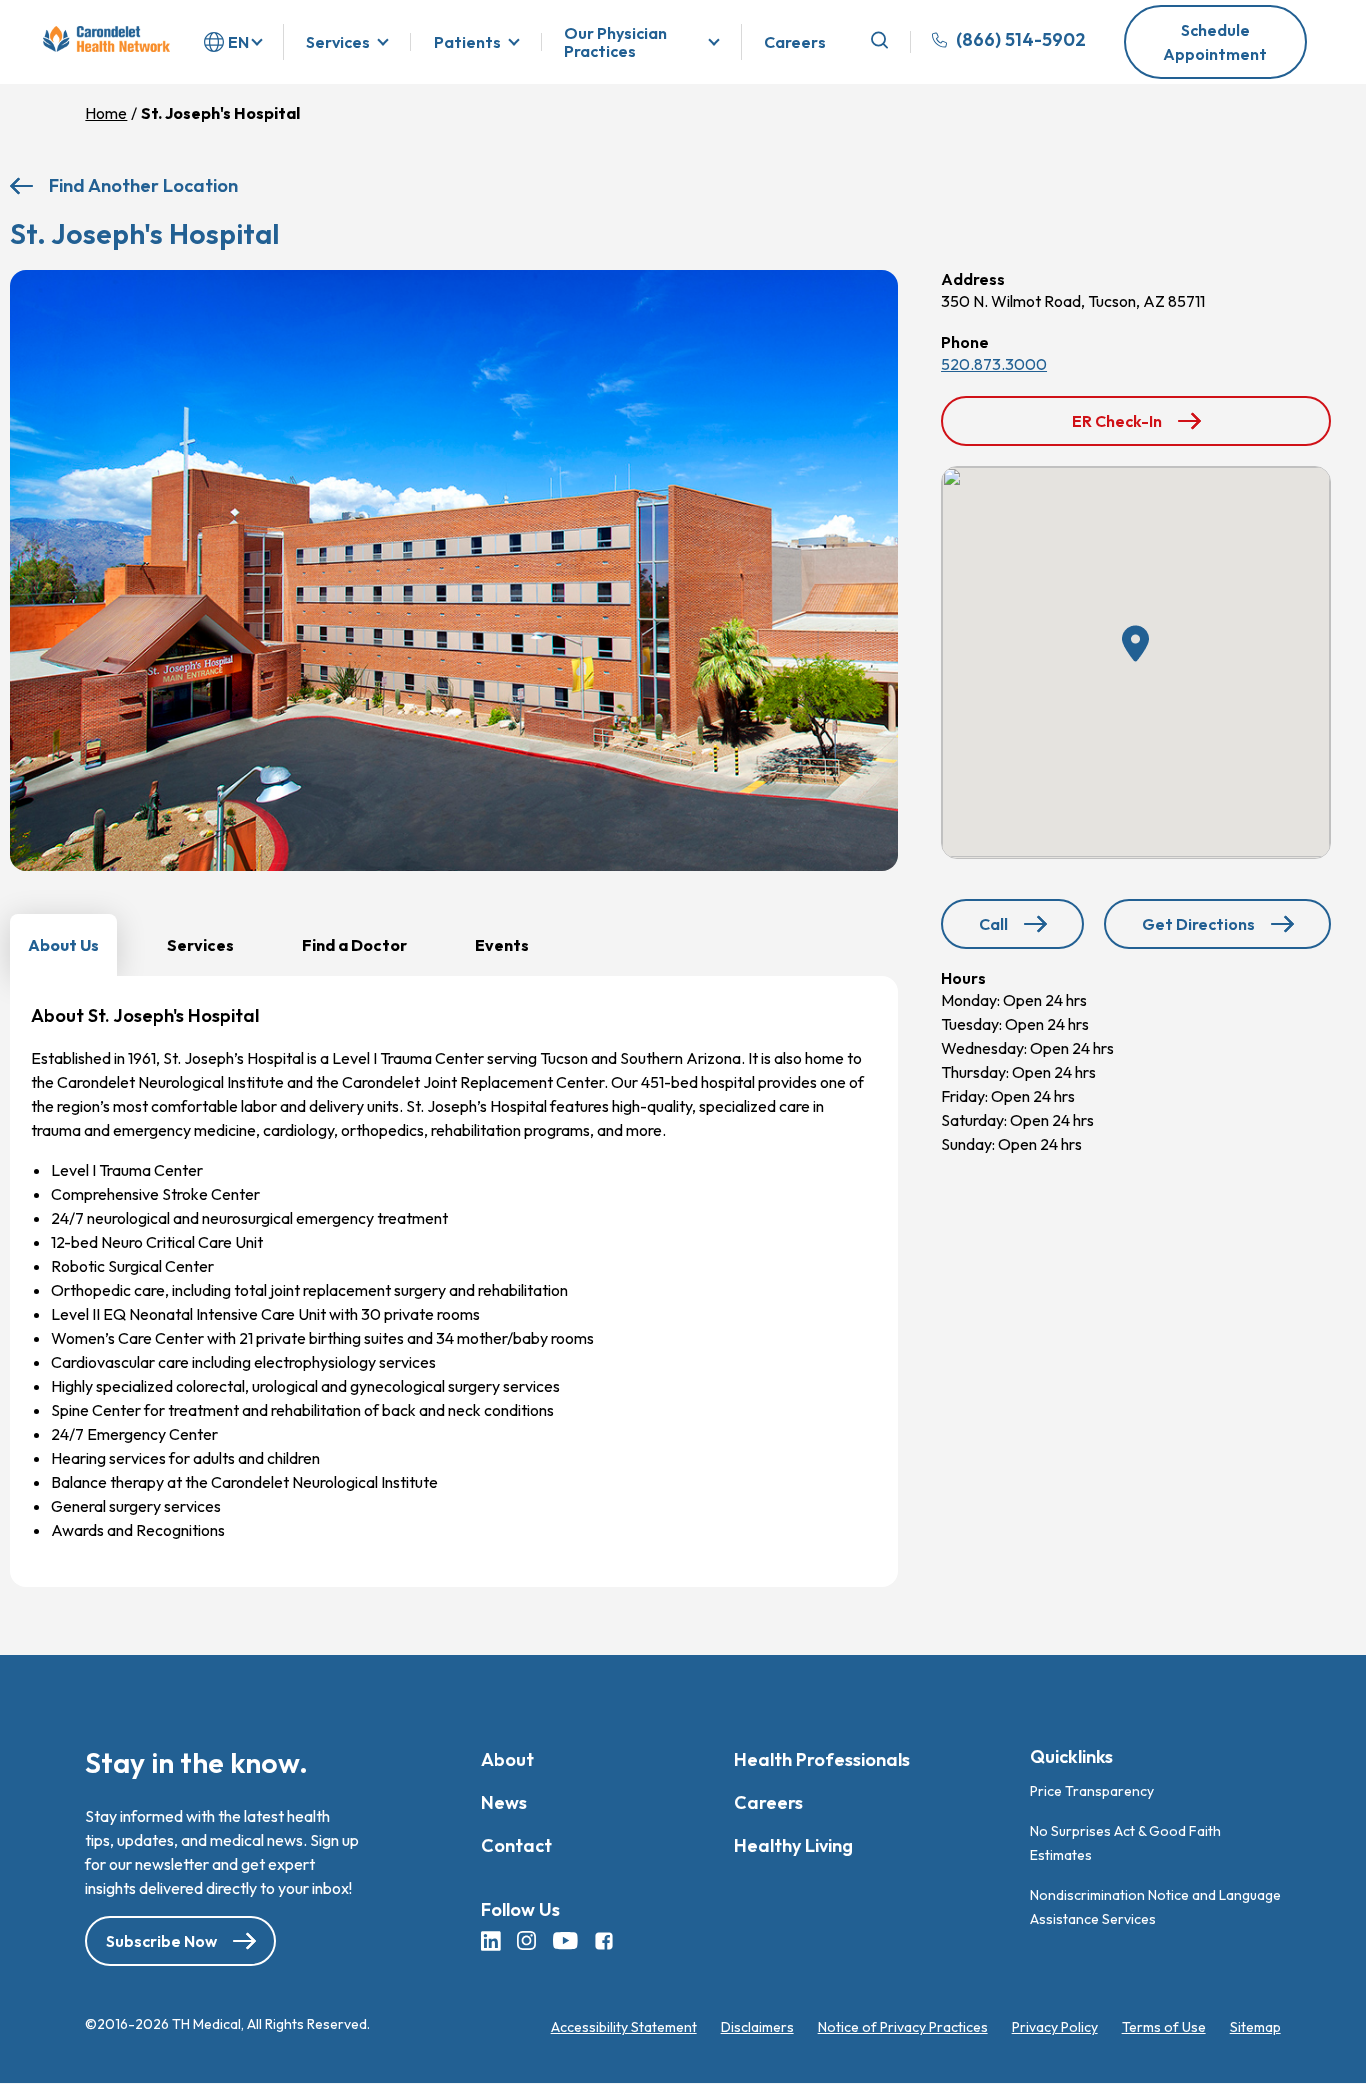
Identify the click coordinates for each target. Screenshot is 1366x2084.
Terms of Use (1164, 2027)
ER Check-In (1127, 428)
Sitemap (1255, 2027)
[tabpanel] (454, 1281)
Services (338, 42)
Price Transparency (1092, 1791)
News (504, 1802)
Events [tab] (502, 945)
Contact (516, 1845)
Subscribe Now (161, 1941)
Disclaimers (757, 2027)
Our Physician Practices (615, 42)
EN (238, 42)
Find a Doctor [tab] (354, 945)
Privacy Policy (1055, 2027)
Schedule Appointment (1215, 42)
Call (1031, 930)
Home (106, 113)
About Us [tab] (63, 945)
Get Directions (1203, 931)
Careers (795, 42)
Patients (467, 42)
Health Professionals (822, 1759)
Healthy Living (793, 1845)
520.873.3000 (994, 364)
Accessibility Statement (624, 2027)
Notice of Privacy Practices (903, 2027)
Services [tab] (200, 945)
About (507, 1759)
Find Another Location (143, 185)
